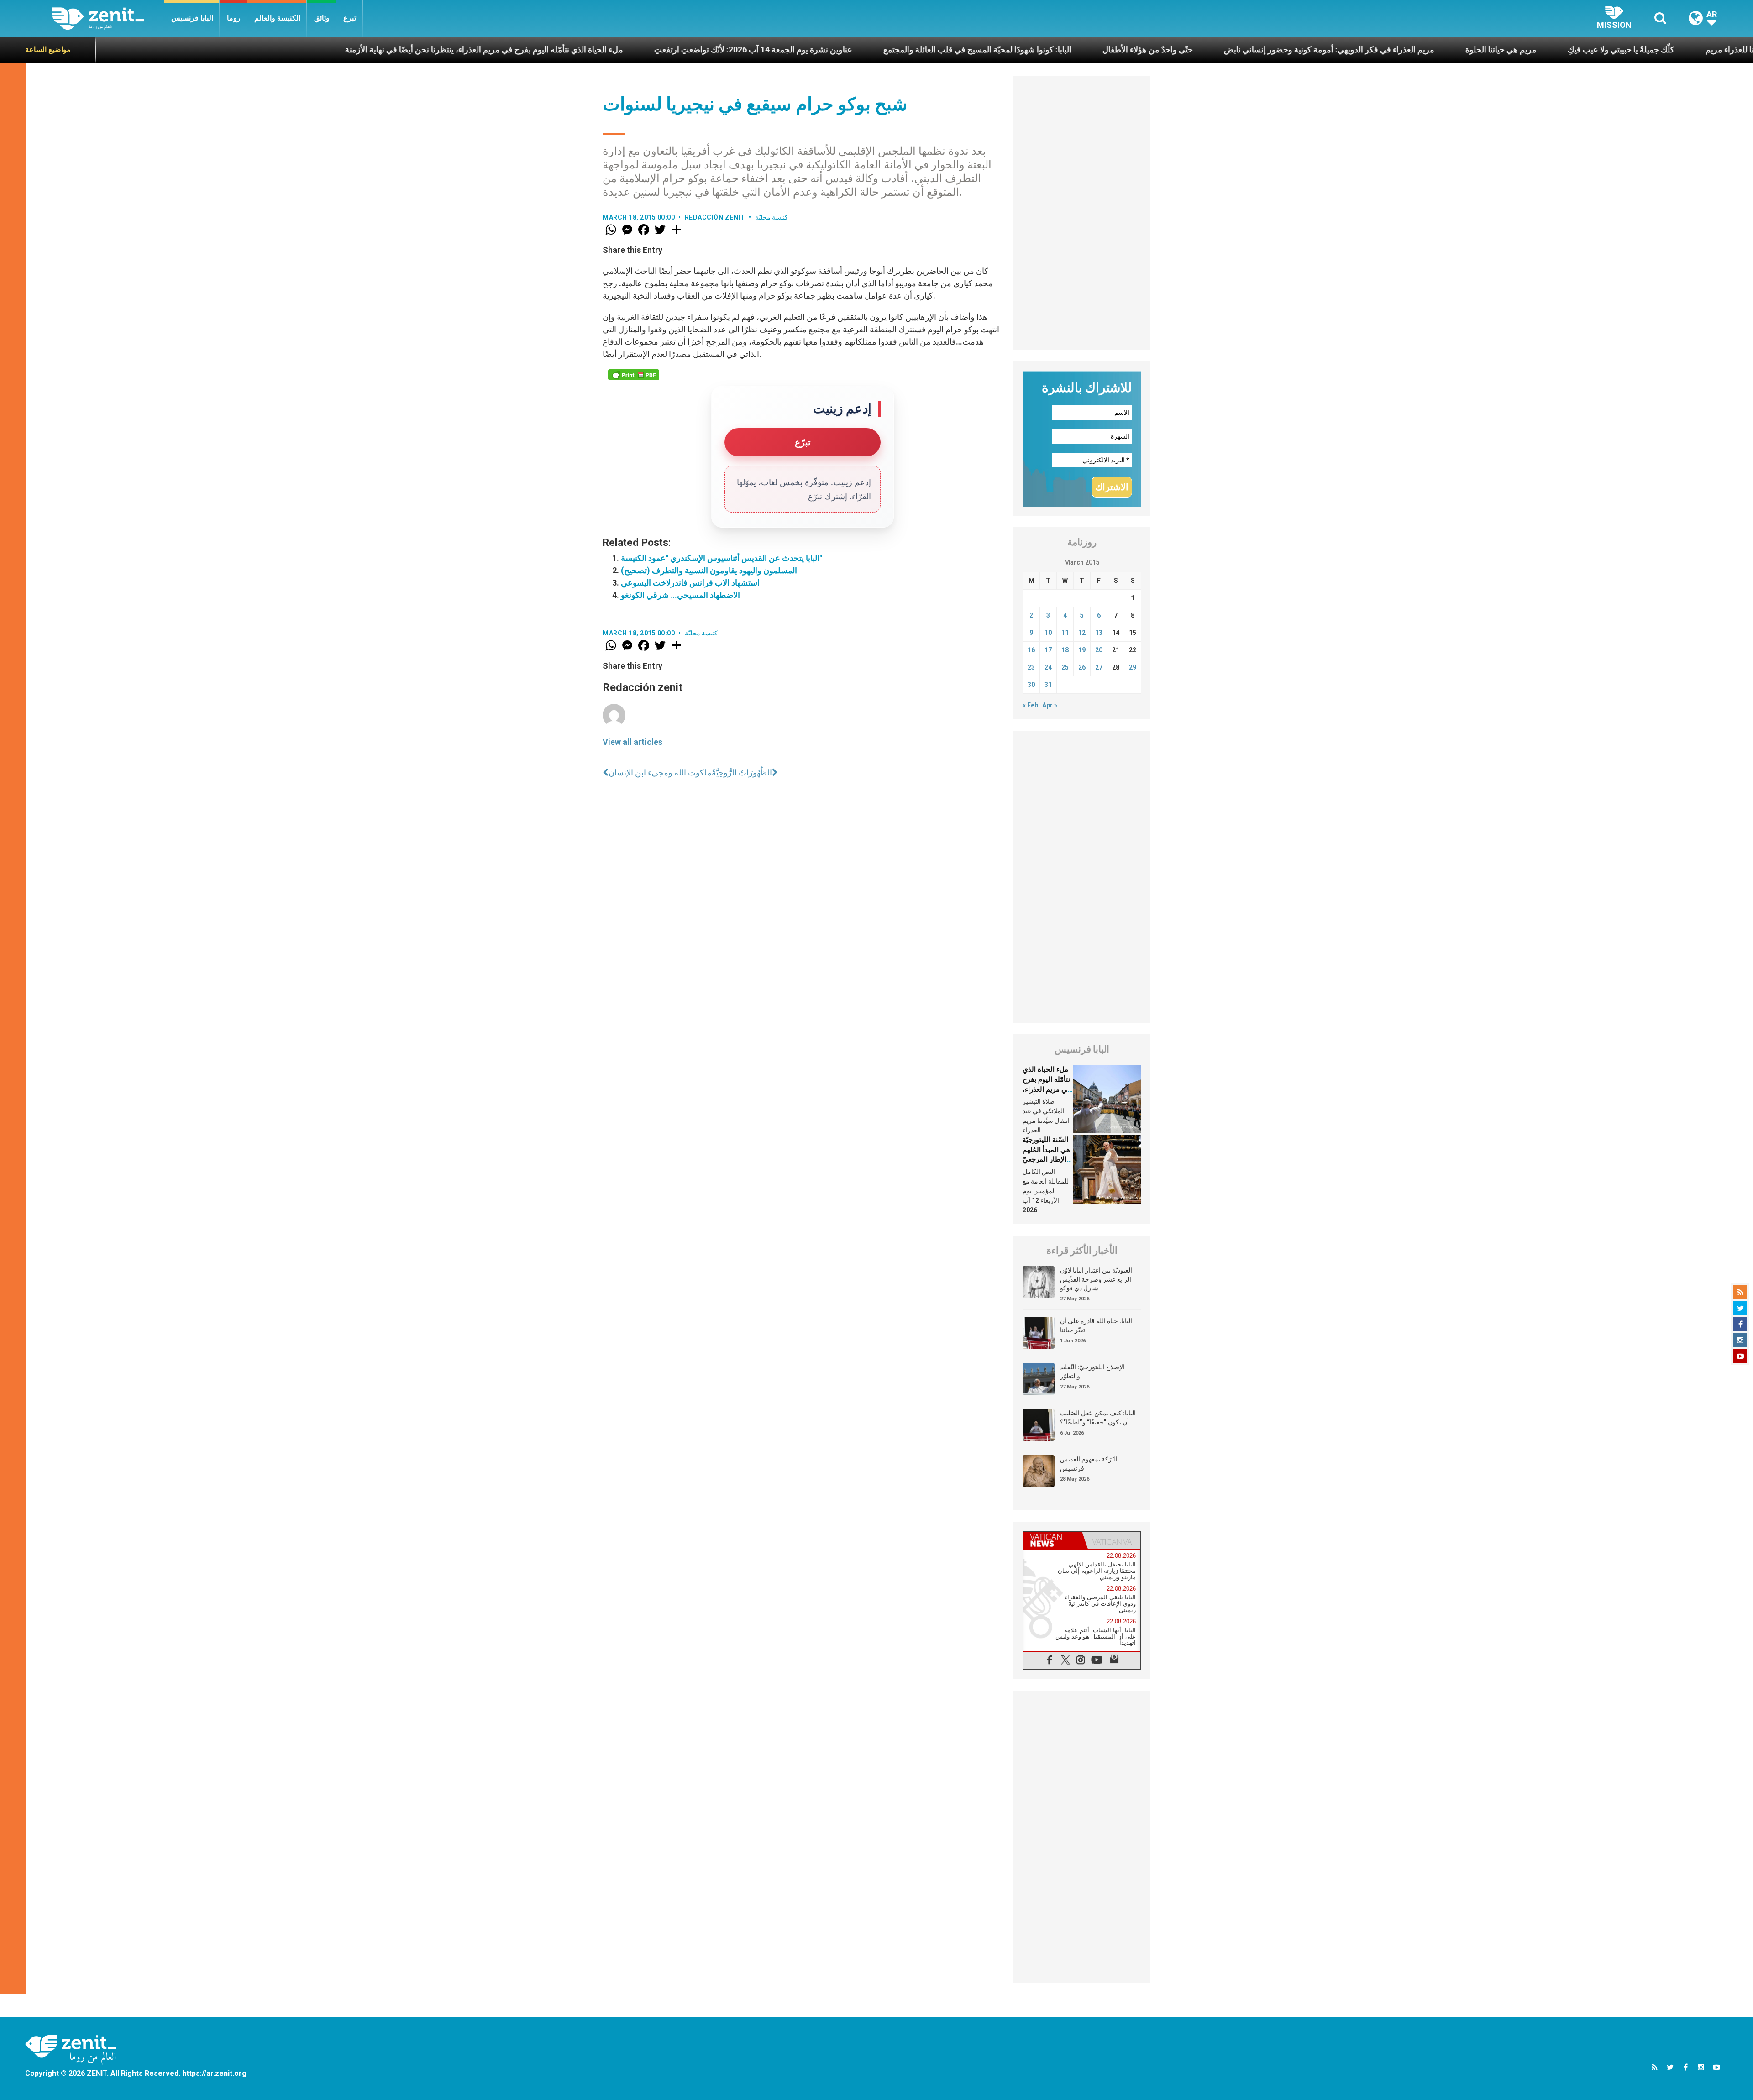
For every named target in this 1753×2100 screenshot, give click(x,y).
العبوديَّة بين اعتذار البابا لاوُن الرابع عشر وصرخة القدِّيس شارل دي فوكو (1096, 1279)
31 (1048, 685)
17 (1048, 650)
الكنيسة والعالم (277, 18)
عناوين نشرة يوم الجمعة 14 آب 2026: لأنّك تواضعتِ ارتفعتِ (551, 50)
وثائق (322, 18)
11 (1065, 633)
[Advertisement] (1082, 213)
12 (1082, 633)
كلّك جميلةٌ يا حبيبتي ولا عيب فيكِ (1418, 50)
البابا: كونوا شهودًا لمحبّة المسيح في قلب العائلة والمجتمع (775, 50)
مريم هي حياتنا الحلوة (1298, 50)
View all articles (632, 742)
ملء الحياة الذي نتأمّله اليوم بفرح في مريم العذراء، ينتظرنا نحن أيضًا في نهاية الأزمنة (281, 50)
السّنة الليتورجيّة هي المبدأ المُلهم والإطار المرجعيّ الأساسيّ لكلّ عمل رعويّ (1046, 1159)
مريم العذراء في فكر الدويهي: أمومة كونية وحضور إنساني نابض (1126, 50)
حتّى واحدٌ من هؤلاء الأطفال (945, 50)
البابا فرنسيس (192, 18)
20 (1099, 650)
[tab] (1053, 1540)
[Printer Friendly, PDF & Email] (634, 375)
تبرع (350, 18)
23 (1031, 667)
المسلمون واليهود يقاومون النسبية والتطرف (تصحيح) (709, 570)
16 (1031, 650)
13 (1099, 633)
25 (1065, 667)
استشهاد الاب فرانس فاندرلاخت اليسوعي (690, 583)
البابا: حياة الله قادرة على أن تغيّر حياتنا (1096, 1325)
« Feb (1030, 705)
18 (1065, 650)
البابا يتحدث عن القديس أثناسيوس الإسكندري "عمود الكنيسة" (722, 558)
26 (1082, 667)
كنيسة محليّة (772, 217)
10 (1048, 633)
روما (234, 18)
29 (1133, 667)
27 (1099, 667)
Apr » (1050, 705)
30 (1031, 685)
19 (1082, 650)
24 (1048, 667)
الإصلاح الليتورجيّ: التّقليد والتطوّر (1092, 1372)
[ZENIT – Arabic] (108, 18)
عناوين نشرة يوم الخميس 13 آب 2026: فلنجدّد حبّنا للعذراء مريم (1609, 50)
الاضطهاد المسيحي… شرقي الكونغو (680, 595)
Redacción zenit (715, 217)
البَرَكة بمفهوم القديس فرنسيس (1089, 1464)
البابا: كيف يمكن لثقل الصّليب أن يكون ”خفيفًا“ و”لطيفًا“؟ (1098, 1418)
